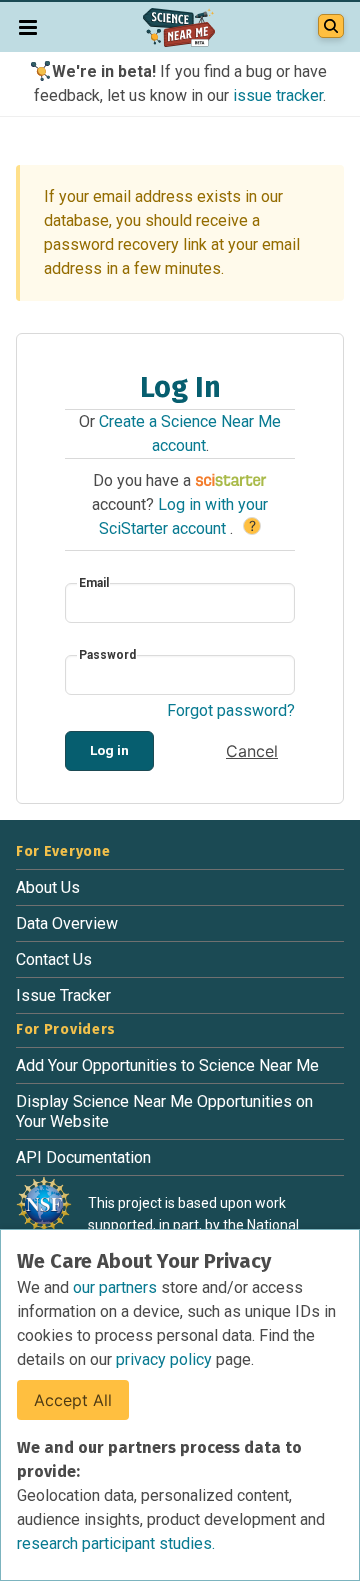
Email (94, 583)
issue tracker (278, 95)
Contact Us (54, 959)
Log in (109, 750)
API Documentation (83, 1157)
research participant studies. (116, 1543)
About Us (48, 887)
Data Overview (67, 923)
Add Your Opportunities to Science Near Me (167, 1065)
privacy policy (166, 1359)
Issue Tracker (63, 995)
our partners (117, 1287)
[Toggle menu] (28, 27)
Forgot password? (231, 710)
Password (107, 655)
